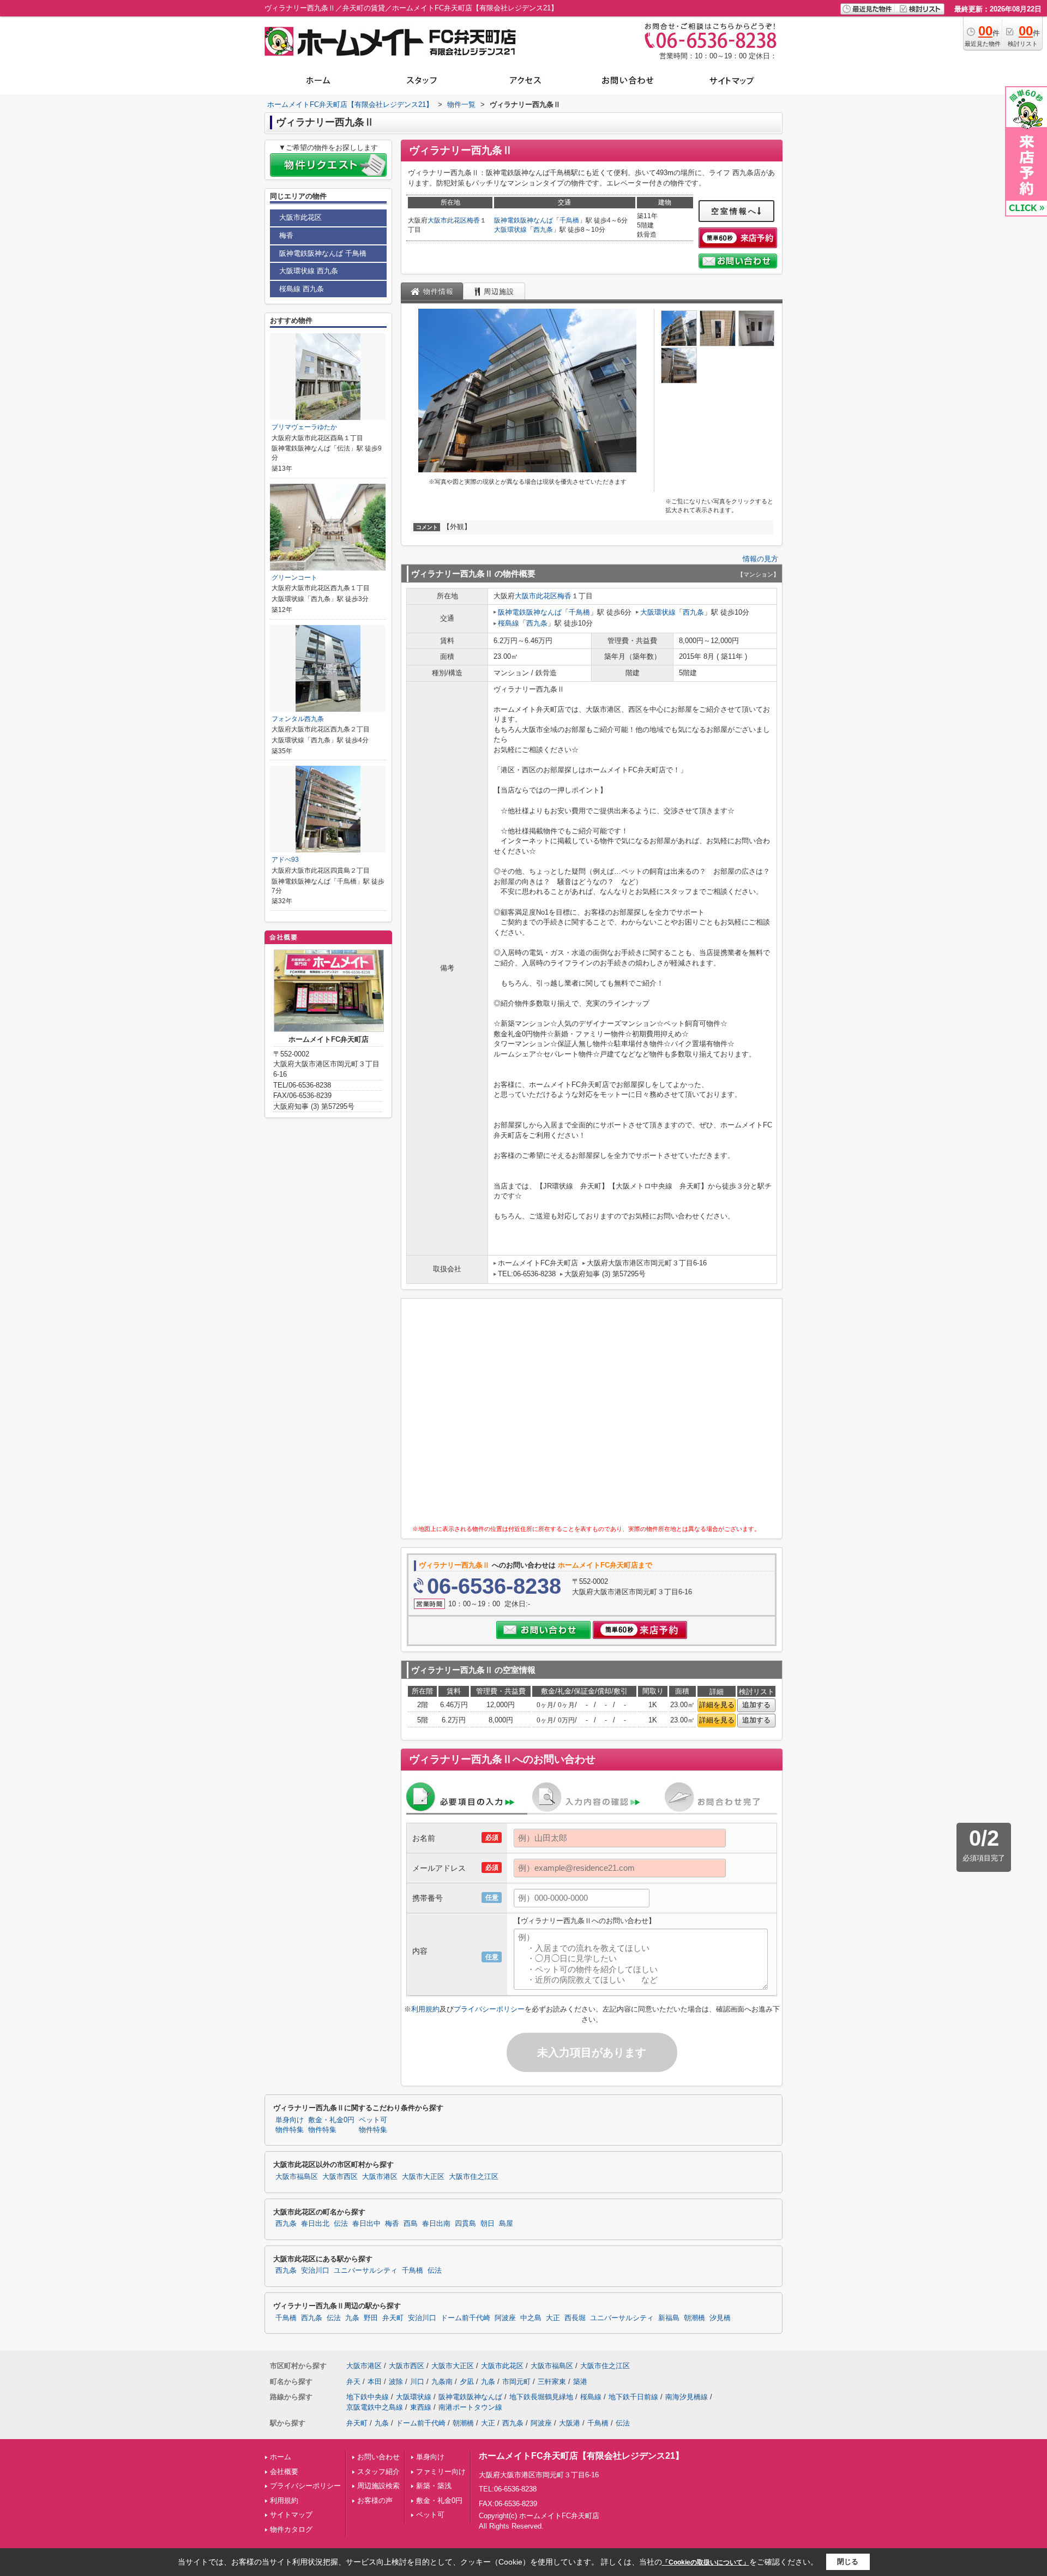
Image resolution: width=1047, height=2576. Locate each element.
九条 (352, 2318)
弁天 (353, 2382)
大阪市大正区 (423, 2177)
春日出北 (315, 2224)
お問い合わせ (378, 2457)
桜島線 (509, 623)
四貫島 (465, 2224)
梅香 (473, 220)
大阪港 (570, 2423)
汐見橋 (720, 2318)
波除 (396, 2382)
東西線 (421, 2407)
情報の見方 (760, 559)
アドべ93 (285, 860)
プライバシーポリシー (489, 2009)
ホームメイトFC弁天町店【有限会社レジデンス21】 (581, 2456)
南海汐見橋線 (687, 2397)
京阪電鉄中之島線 (375, 2407)
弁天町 (393, 2318)
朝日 (488, 2224)
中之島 (531, 2318)
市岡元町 (516, 2382)
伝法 (341, 2224)
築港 (580, 2382)
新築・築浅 (434, 2486)
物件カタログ (291, 2529)
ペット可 (430, 2515)
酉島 (411, 2224)
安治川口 (315, 2271)
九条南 (442, 2382)
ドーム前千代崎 (465, 2318)
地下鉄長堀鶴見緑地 (541, 2397)
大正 (553, 2318)
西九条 (543, 230)
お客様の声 (375, 2500)
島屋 (506, 2224)
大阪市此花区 (447, 220)
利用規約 (425, 2009)
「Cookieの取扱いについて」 (706, 2562)
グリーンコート (294, 578)
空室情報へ (734, 211)
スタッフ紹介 (378, 2472)
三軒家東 (552, 2382)
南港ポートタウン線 (470, 2407)
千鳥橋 (569, 220)
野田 (371, 2318)
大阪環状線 (510, 230)
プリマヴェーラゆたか (304, 427)
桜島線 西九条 (302, 289)
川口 (417, 2382)
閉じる (848, 2562)
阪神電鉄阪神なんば (523, 220)
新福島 (669, 2318)
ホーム (281, 2457)
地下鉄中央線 (368, 2397)
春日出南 (436, 2224)
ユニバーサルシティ (366, 2271)
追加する (756, 1705)
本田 (375, 2382)
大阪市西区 (340, 2177)
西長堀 (575, 2318)
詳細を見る (717, 1705)
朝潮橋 (694, 2318)
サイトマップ (291, 2515)
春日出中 (366, 2224)
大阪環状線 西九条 (309, 271)
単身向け (430, 2457)
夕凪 (467, 2382)
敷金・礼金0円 (439, 2500)
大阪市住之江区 (474, 2177)
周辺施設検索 (378, 2486)
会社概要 (284, 2472)
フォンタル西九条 (298, 719)
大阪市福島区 (297, 2177)
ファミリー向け (441, 2472)
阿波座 (505, 2318)
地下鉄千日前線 (633, 2397)
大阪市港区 (380, 2177)
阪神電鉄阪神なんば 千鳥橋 (323, 253)
